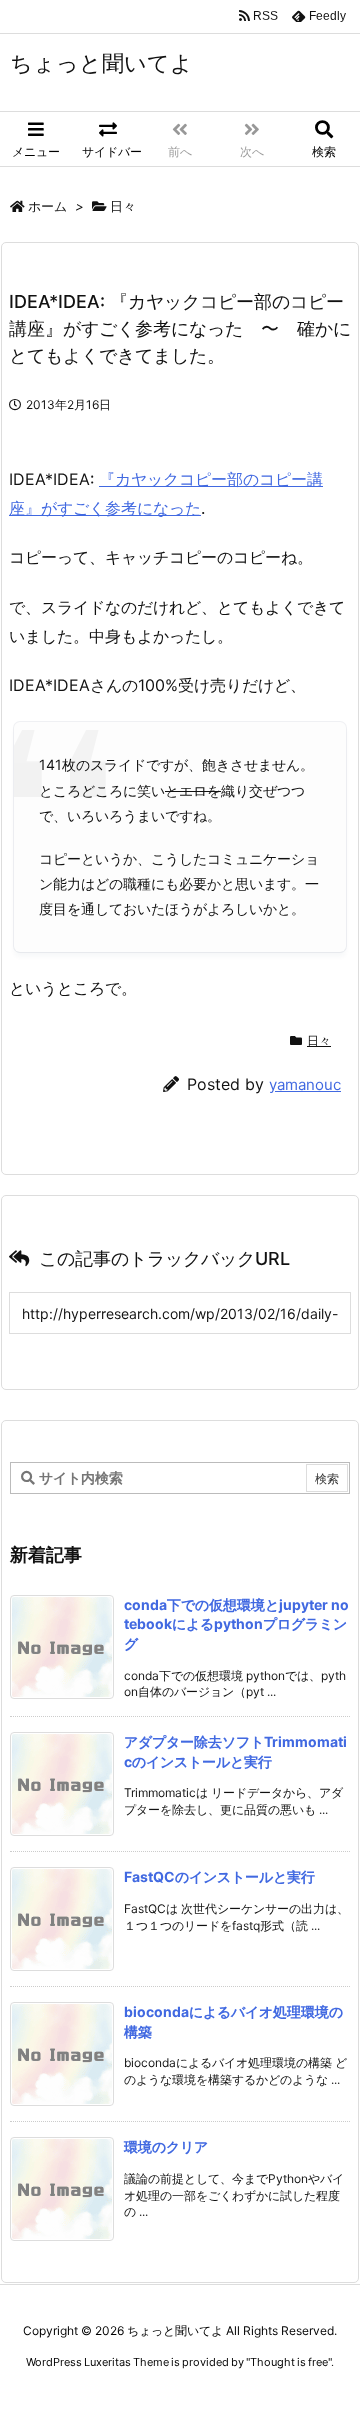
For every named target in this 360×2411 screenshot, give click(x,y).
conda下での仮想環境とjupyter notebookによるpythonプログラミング (236, 1624)
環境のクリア (166, 2146)
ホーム (47, 206)
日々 (123, 206)
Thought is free (289, 2362)
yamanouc (305, 1084)
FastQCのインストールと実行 (219, 1876)
